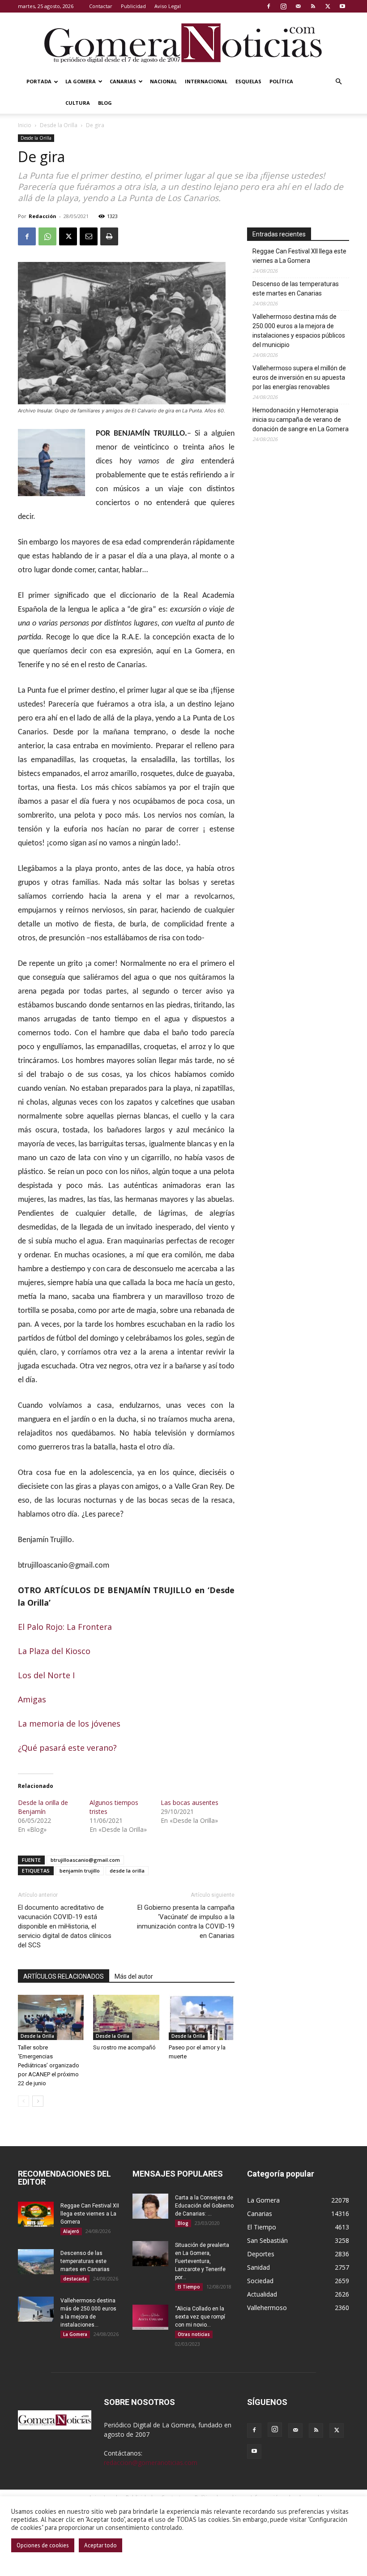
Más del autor (134, 1976)
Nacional (163, 81)
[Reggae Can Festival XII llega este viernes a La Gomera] (36, 2214)
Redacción (43, 216)
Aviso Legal (168, 6)
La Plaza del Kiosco (54, 1651)
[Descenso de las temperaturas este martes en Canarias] (36, 2262)
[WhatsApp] (47, 236)
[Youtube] (342, 6)
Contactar (101, 6)
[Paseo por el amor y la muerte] (202, 2017)
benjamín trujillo (80, 1871)
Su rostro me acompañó (124, 2047)
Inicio (25, 125)
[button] (338, 82)
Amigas (32, 1699)
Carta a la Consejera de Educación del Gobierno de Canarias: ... (204, 2206)
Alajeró (71, 2231)
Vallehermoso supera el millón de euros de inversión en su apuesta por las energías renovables (299, 377)
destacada (75, 2279)
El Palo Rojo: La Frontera (65, 1627)
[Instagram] (283, 6)
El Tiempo (189, 2287)
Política (281, 81)
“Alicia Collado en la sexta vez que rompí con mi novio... (200, 2317)
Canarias (123, 81)
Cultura (78, 103)
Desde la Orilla (59, 125)
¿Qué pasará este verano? (67, 1748)
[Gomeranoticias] (183, 43)
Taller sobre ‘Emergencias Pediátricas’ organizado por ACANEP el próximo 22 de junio (49, 2065)
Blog (105, 103)
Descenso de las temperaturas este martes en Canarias (296, 289)
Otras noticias (194, 2334)
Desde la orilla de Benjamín (43, 1807)
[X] (328, 6)
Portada (39, 81)
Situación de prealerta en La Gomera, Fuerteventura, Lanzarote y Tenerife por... (202, 2261)
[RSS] (313, 6)
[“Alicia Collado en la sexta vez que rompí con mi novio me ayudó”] (150, 2317)
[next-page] (38, 2101)
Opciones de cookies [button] (43, 2545)
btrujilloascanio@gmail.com (85, 1860)
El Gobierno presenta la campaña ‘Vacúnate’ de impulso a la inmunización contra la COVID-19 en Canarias (186, 1922)
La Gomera (81, 81)
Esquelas (248, 81)
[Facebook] (269, 6)
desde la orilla (127, 1871)
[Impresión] (109, 236)
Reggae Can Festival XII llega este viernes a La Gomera (299, 256)
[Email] (89, 236)
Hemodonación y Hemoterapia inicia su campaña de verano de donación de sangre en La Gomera (301, 420)
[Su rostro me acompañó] (126, 2017)
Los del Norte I (46, 1675)
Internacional (206, 81)
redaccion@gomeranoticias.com (151, 2462)
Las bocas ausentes (190, 1802)
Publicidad (133, 6)
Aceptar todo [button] (100, 2545)
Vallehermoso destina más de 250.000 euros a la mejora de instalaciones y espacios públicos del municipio (299, 331)
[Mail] (298, 6)
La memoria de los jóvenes (69, 1723)
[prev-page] (23, 2101)
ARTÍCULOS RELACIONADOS (64, 1976)
